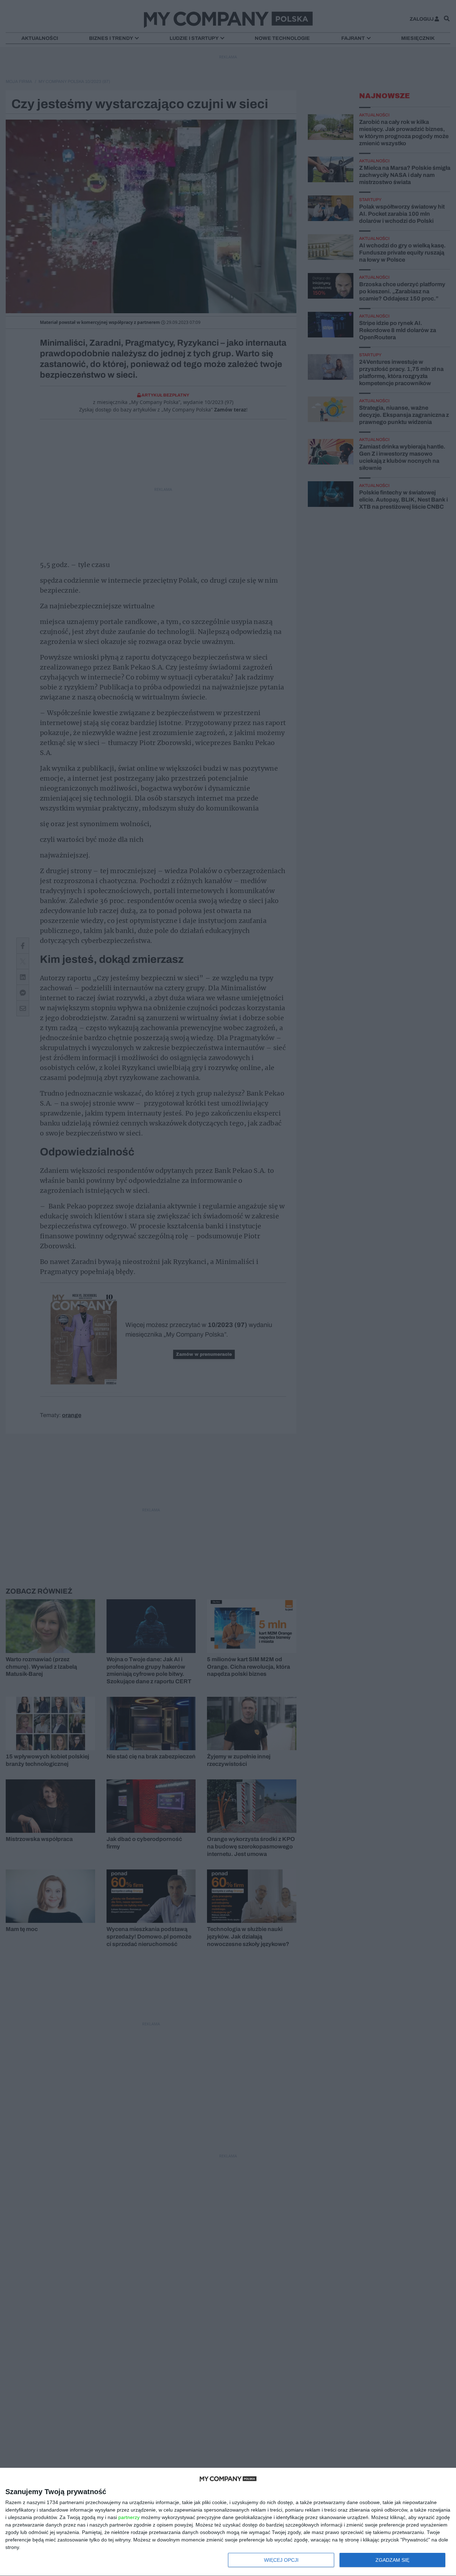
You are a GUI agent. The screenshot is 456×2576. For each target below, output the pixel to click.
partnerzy (129, 2517)
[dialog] (228, 2522)
